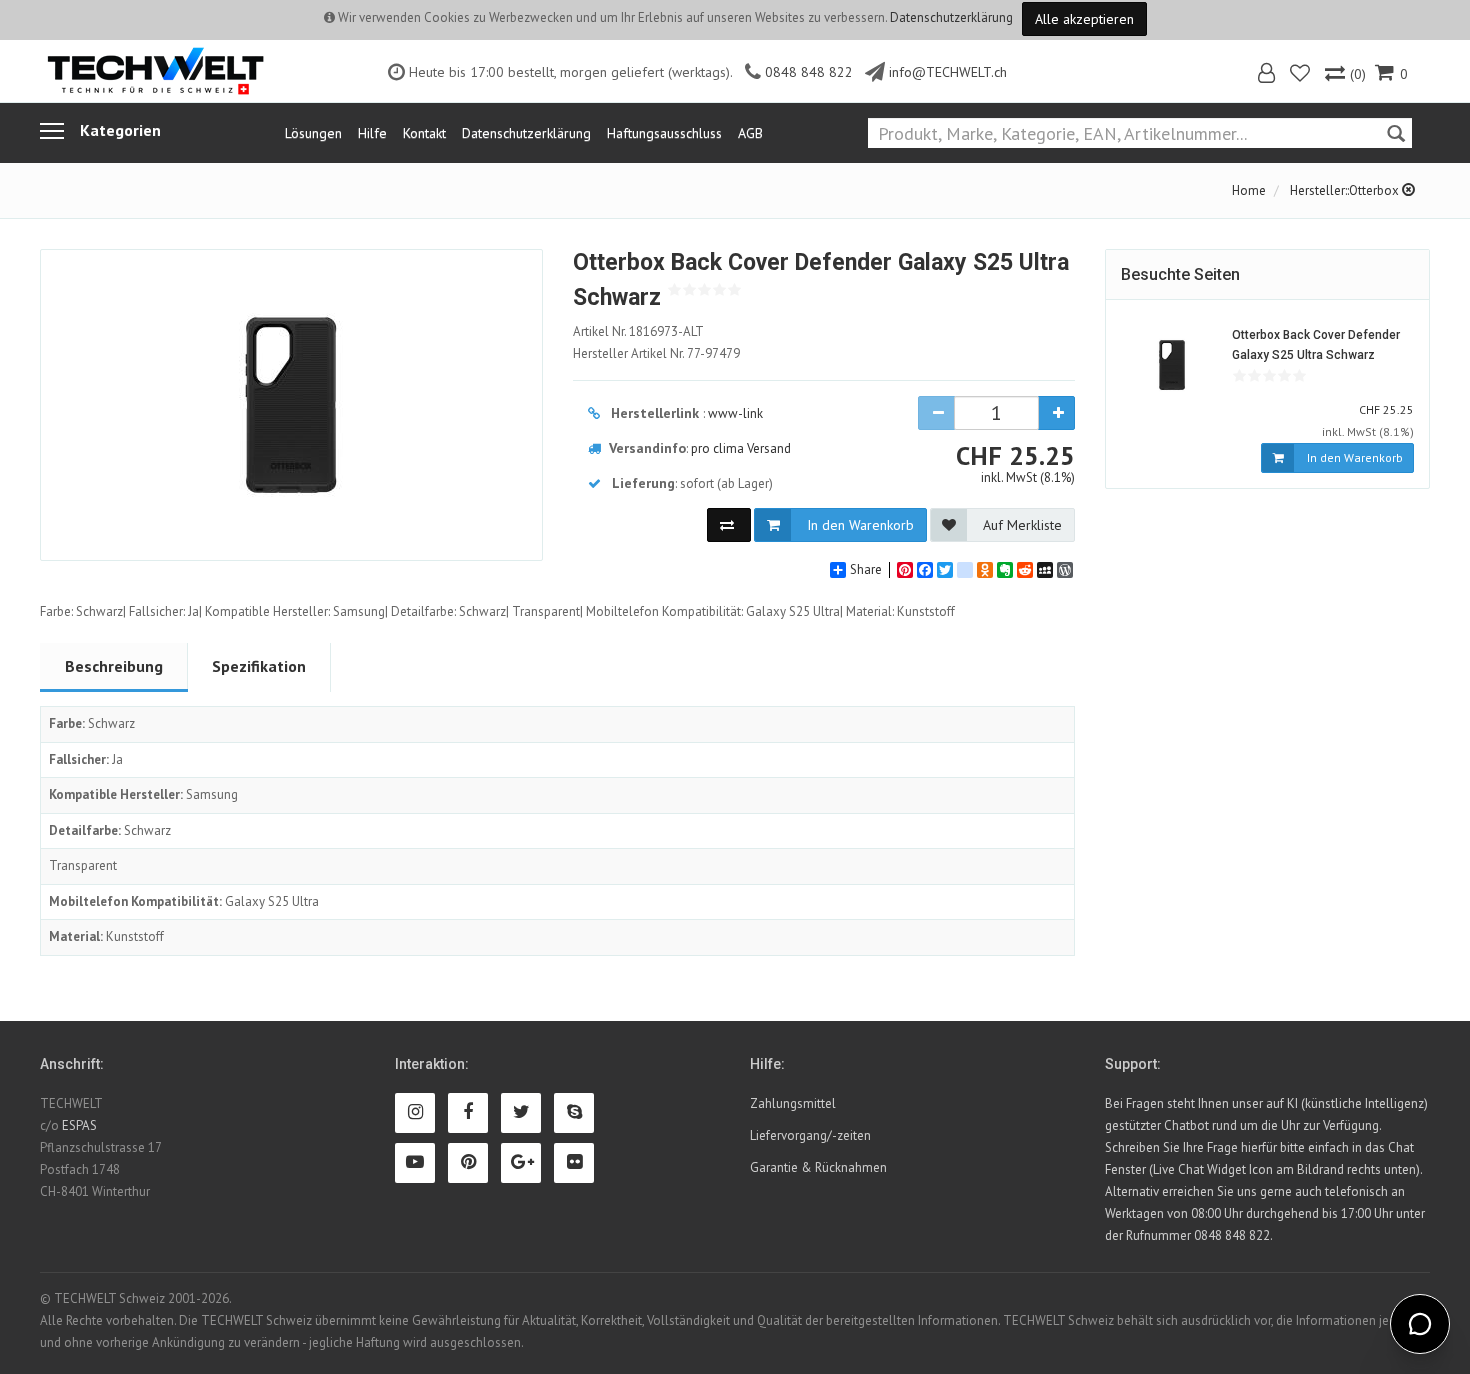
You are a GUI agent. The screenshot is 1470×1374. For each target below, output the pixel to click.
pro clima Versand (741, 448)
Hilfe (372, 133)
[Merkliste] (1301, 75)
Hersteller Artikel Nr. (656, 353)
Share (866, 570)
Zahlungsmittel (793, 1103)
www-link (735, 413)
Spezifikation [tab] (259, 666)
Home (1249, 190)
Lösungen (313, 133)
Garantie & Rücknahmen (818, 1167)
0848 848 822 (809, 72)
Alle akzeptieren (1084, 19)
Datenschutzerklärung (951, 17)
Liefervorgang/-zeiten (810, 1135)
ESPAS (79, 1125)
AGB (750, 133)
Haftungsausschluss (664, 133)
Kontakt (424, 133)
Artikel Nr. (638, 331)
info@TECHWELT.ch (948, 72)
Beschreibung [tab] (114, 666)
